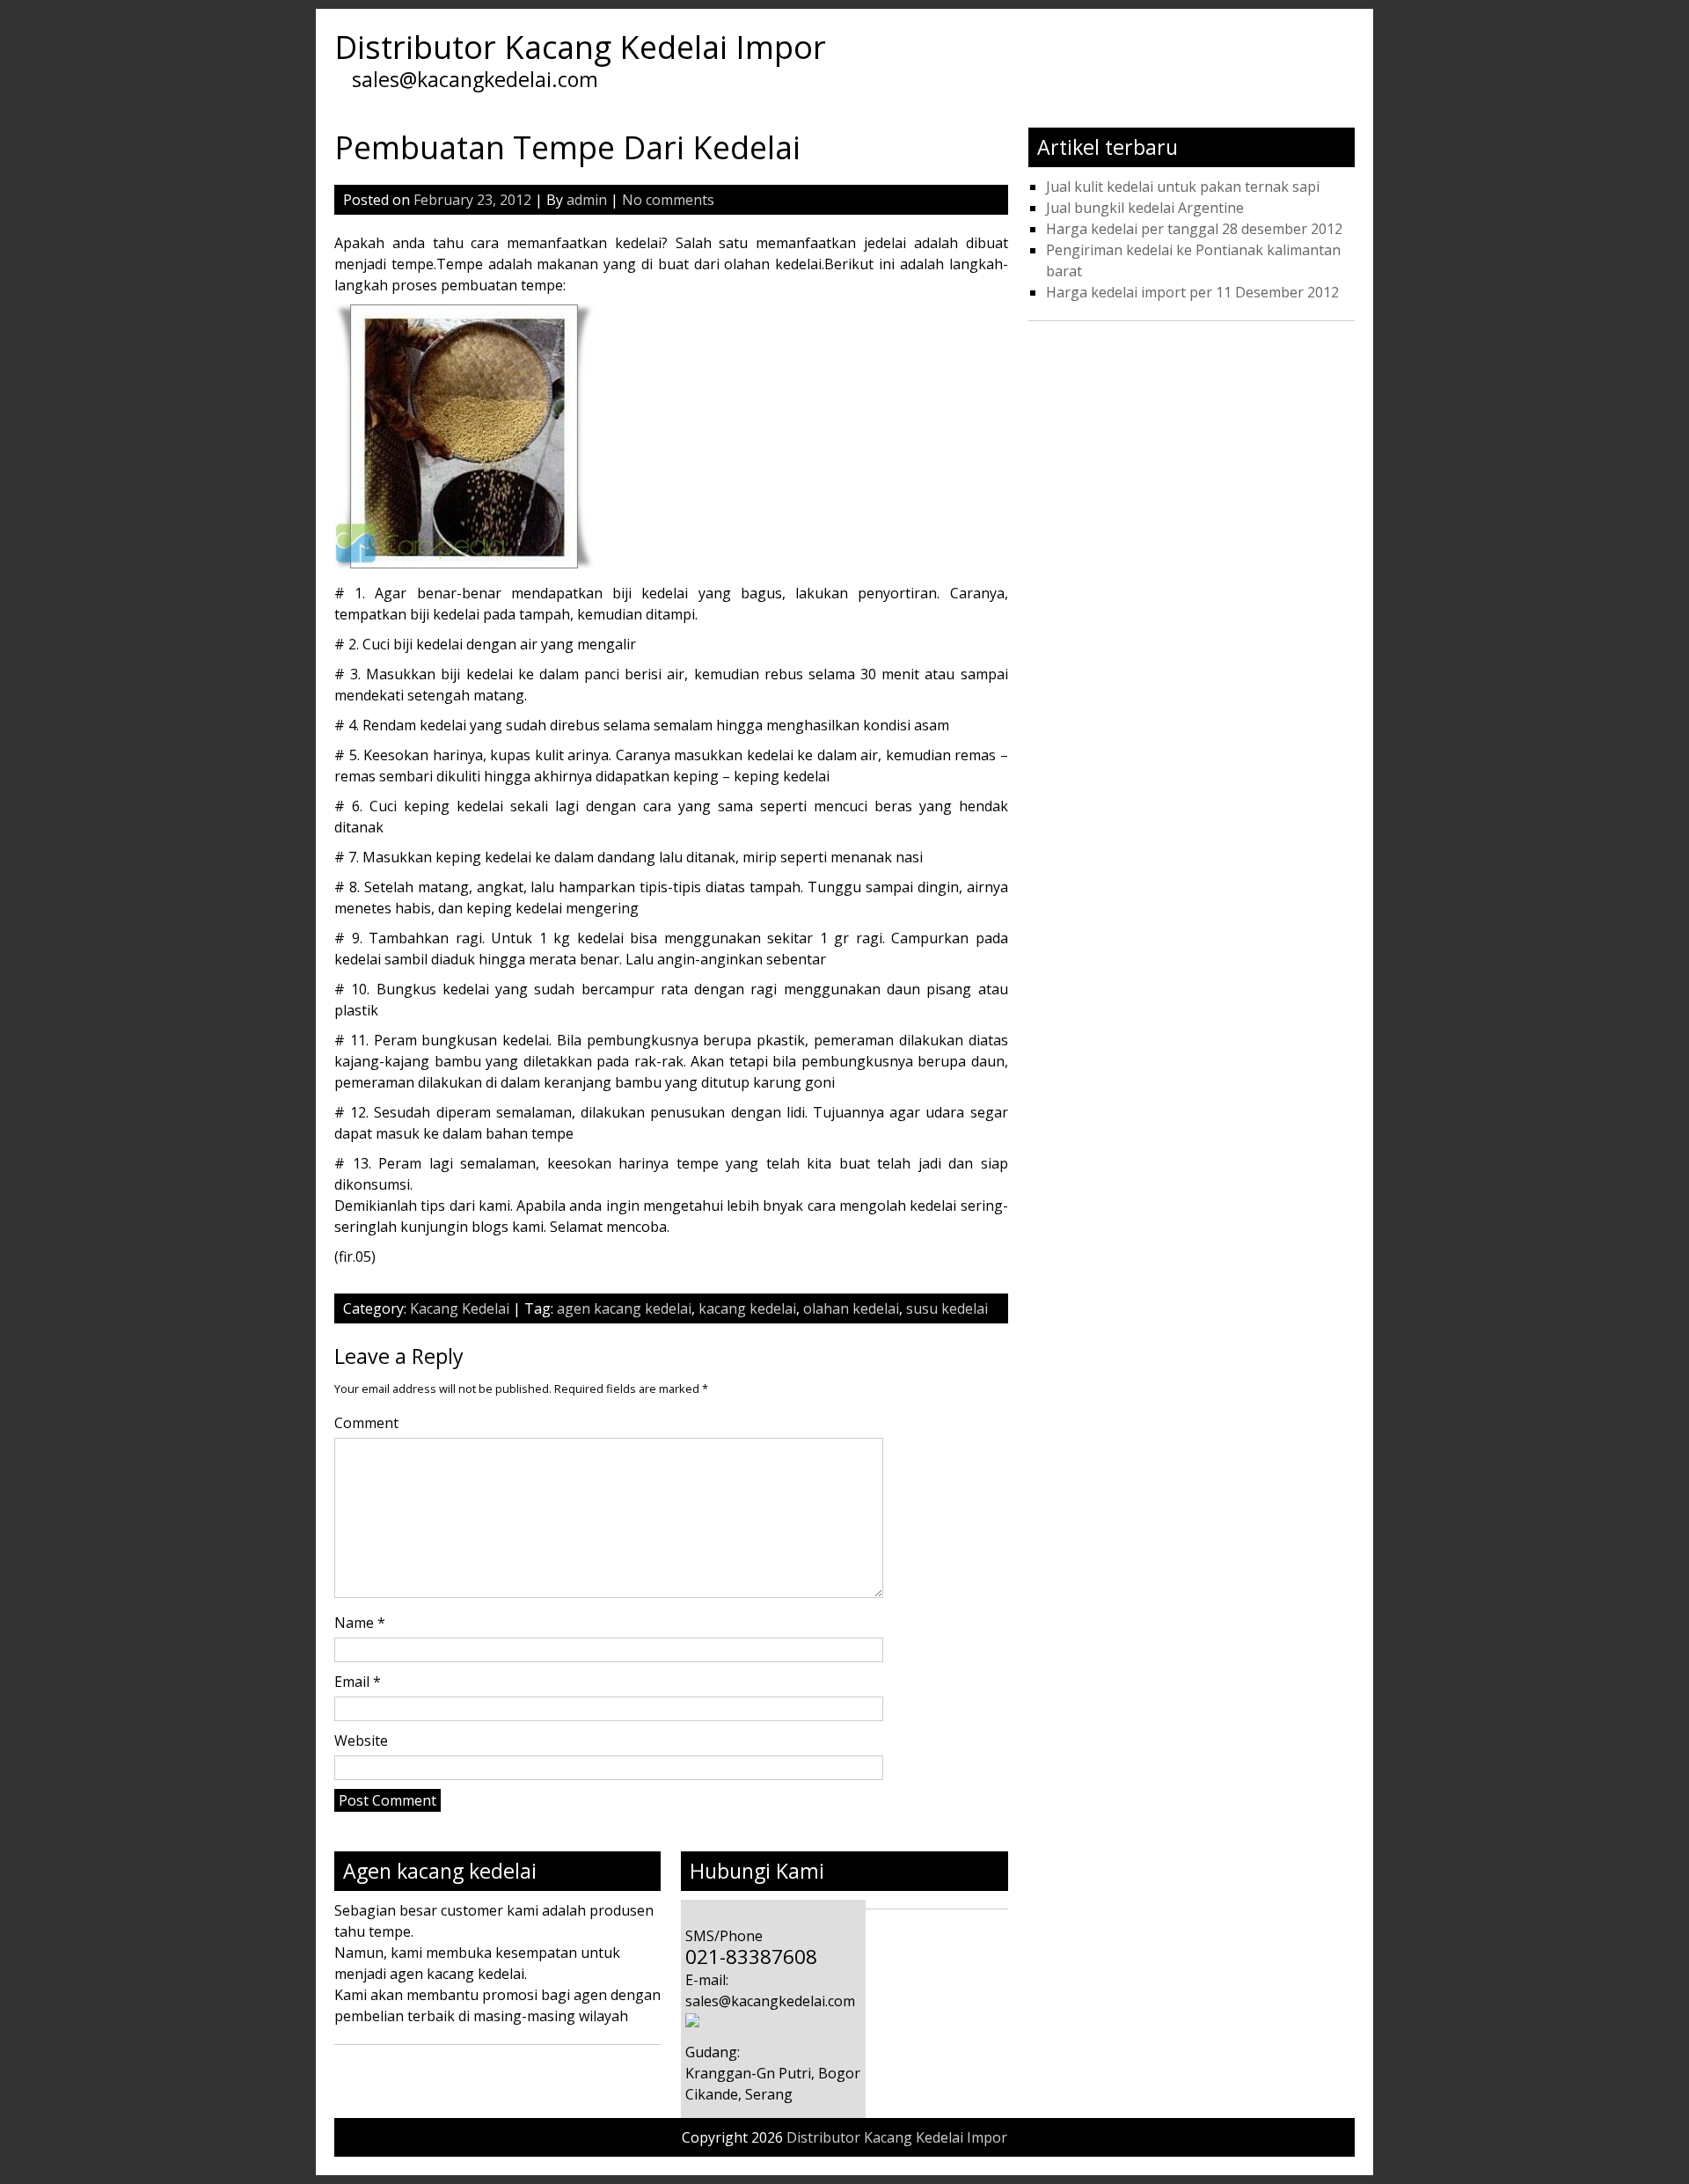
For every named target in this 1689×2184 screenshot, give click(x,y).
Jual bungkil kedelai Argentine (1145, 208)
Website (361, 1741)
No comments (668, 200)
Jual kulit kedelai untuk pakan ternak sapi (1183, 187)
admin (587, 200)
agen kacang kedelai (624, 1308)
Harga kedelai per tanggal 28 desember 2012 (1194, 229)
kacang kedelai (747, 1308)
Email (358, 1682)
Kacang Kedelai (460, 1308)
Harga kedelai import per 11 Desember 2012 (1192, 292)
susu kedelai (947, 1308)
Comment (366, 1423)
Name (360, 1623)
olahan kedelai (851, 1308)
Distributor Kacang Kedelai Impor (580, 47)
